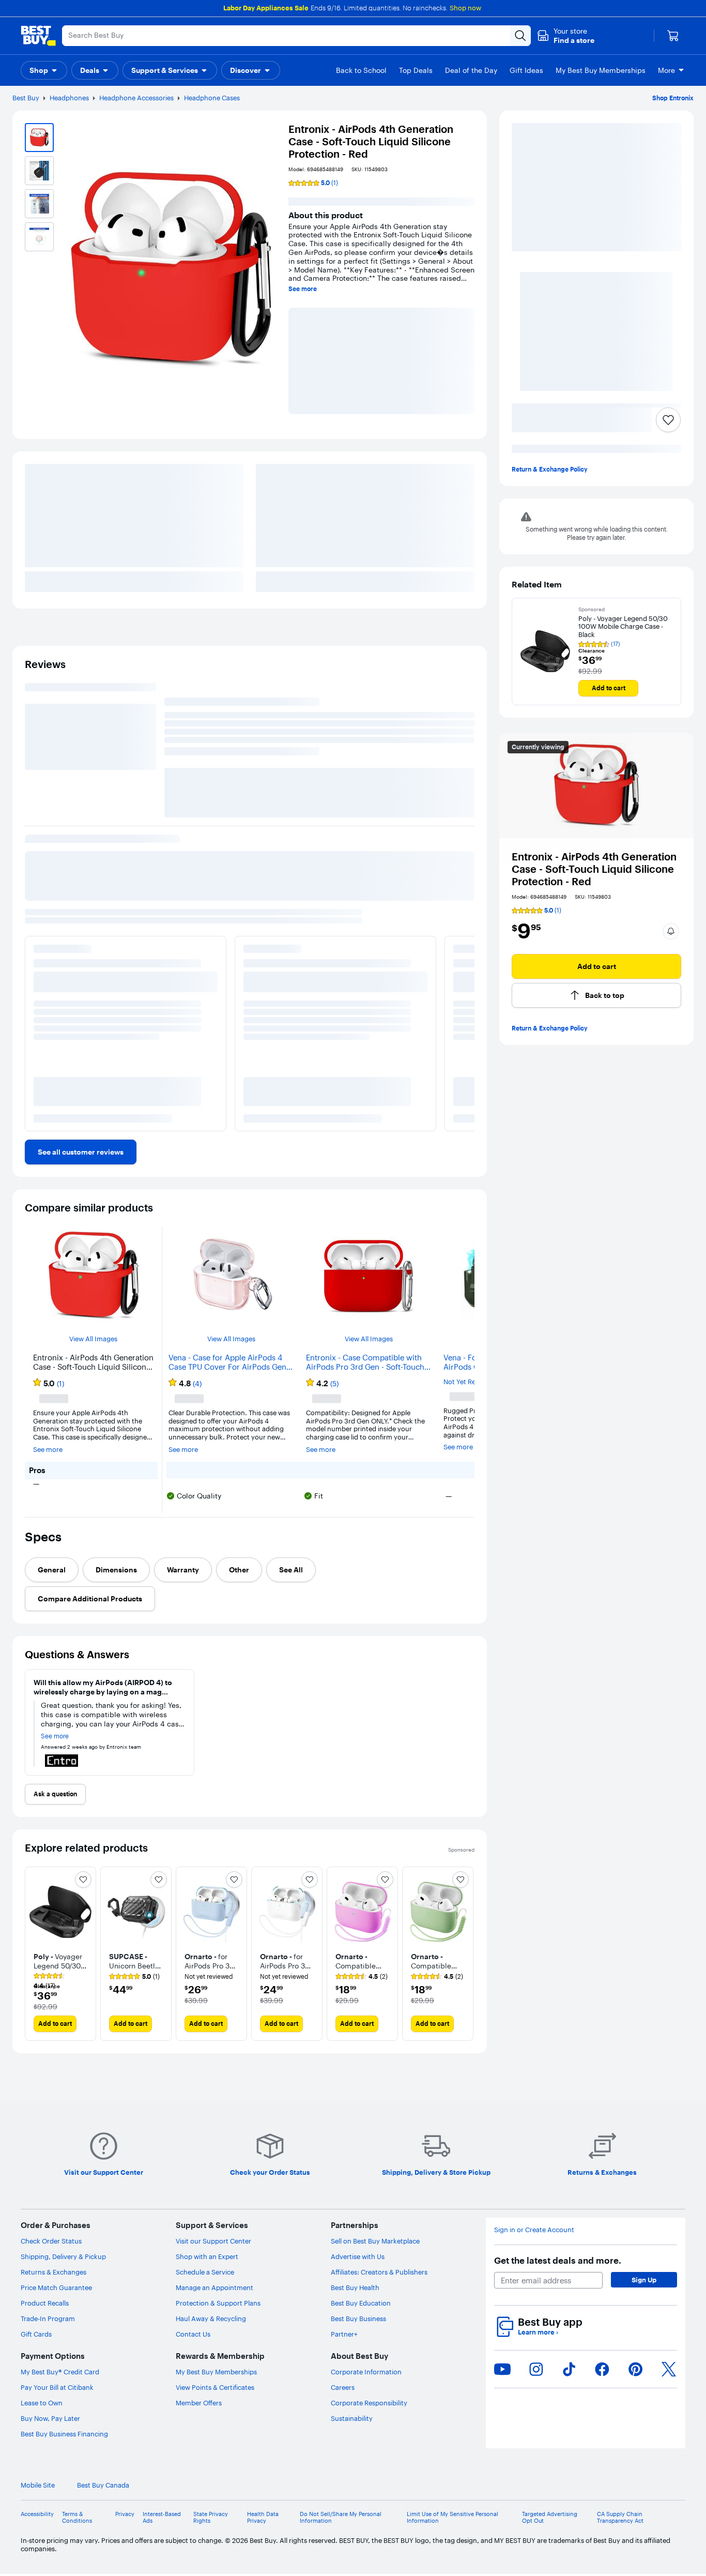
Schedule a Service (205, 2272)
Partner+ (344, 2334)
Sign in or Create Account (534, 2230)
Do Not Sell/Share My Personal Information (341, 2518)
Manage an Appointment (214, 2287)
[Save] (668, 420)
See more (303, 289)
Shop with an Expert (207, 2256)
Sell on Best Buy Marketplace (375, 2241)
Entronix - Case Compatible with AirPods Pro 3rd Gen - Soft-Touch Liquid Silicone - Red (365, 1362)
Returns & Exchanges (53, 2272)
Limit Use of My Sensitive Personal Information (452, 2518)
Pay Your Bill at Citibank (57, 2387)
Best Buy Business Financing (64, 2434)
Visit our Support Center (213, 2241)
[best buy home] (38, 36)
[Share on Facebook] (602, 2369)
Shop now (465, 8)
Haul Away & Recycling (211, 2319)
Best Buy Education (361, 2303)
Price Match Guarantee (56, 2287)
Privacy (125, 2514)
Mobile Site (38, 2485)
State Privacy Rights (211, 2518)
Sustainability (352, 2418)
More (666, 70)
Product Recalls (45, 2303)
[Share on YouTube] (502, 2369)
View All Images (93, 1339)
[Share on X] (669, 2369)
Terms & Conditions (77, 2518)
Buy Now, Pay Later (50, 2418)
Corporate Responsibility (369, 2403)
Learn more (538, 2332)
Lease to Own (42, 2403)
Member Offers (199, 2403)
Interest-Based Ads (162, 2518)
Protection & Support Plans (218, 2303)
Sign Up (644, 2280)
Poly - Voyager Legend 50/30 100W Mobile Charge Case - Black (623, 627)
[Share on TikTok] (569, 2369)
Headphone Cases (212, 98)
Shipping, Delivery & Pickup (63, 2256)
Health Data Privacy (263, 2518)
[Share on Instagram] (536, 2369)
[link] (81, 1152)
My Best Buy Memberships (216, 2372)
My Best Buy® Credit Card (60, 2372)
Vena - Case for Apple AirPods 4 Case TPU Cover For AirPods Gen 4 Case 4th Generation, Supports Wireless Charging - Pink (231, 1362)
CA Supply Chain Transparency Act (620, 2518)
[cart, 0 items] (673, 36)
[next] (466, 1954)
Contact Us (193, 2334)
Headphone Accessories (136, 98)
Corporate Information (366, 2372)
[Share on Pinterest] (636, 2369)
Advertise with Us (358, 2256)
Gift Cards (36, 2334)
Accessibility (37, 2514)
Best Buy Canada (103, 2485)
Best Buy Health (355, 2287)
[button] (566, 36)
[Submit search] (520, 36)
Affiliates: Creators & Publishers (379, 2272)
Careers (343, 2387)
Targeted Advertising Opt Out (550, 2518)
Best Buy (26, 98)
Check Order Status (51, 2241)
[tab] (52, 1570)
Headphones (69, 98)
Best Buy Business (358, 2319)
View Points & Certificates (215, 2387)
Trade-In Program (48, 2319)
